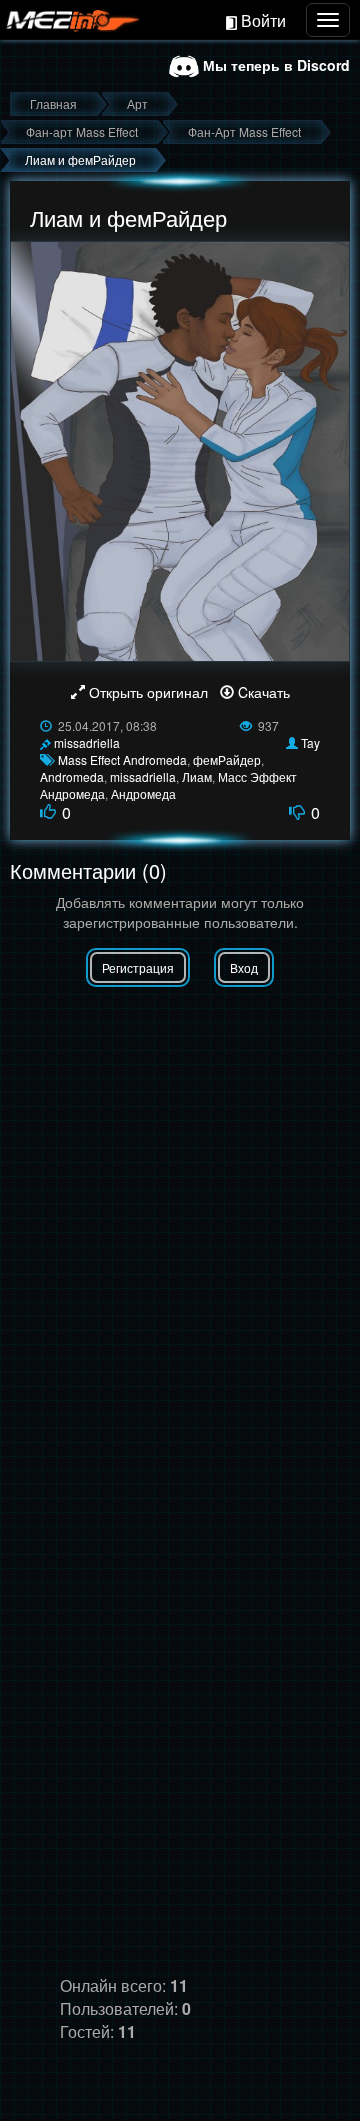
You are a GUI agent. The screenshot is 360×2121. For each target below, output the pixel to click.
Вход (244, 967)
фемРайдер (227, 759)
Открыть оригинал (148, 692)
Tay (310, 742)
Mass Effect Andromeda (122, 759)
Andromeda (72, 776)
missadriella (87, 742)
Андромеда (143, 793)
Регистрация (138, 967)
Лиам (197, 776)
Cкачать (262, 692)
